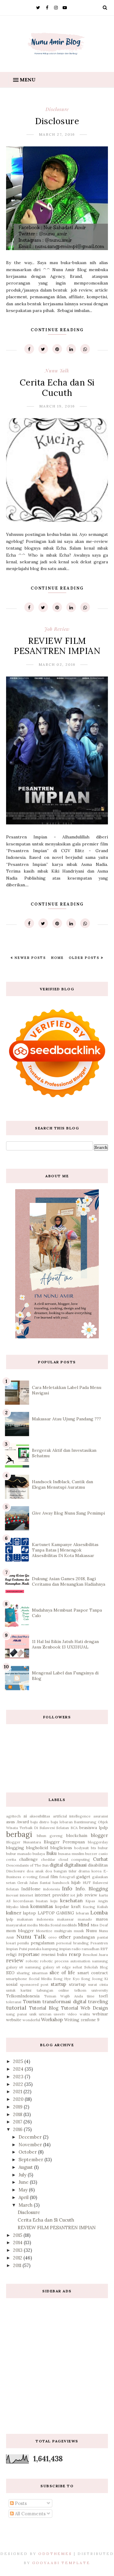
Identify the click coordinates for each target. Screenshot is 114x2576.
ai (25, 1816)
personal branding (72, 1943)
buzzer (91, 1854)
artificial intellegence (72, 1816)
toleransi (14, 2002)
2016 (18, 2129)
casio (103, 1854)
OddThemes (55, 2554)
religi (11, 1954)
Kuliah (102, 1907)
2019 (18, 2107)
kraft (76, 1907)
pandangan (84, 1937)
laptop (29, 1913)
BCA (74, 1828)
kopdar (62, 1907)
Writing (72, 2020)
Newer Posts (29, 958)
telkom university (91, 1990)
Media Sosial (50, 1925)
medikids (69, 1925)
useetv (59, 2014)
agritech (13, 1816)
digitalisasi (75, 1865)
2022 (19, 2084)
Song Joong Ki (95, 1979)
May (24, 2190)
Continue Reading (57, 330)
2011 (18, 2265)
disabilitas (98, 1865)
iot (73, 1895)
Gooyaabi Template (61, 2563)
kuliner (14, 1913)
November (31, 2145)
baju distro (40, 1822)
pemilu (23, 1943)
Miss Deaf (99, 1925)
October (28, 2152)
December (31, 2137)
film (54, 1877)
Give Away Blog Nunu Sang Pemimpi (68, 1513)
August (26, 2167)
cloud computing (74, 1859)
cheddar (48, 1859)
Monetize (44, 1931)
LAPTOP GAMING (56, 1913)
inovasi (12, 1895)
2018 (18, 2114)
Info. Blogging (92, 1889)
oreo (53, 1937)
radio (76, 1949)
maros (102, 1919)
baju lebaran (62, 1822)
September (31, 2160)
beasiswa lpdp (94, 1828)
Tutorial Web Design (85, 2008)
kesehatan (71, 1901)
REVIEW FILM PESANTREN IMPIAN (57, 646)
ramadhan (91, 1949)
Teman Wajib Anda (64, 1996)
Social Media (40, 1979)
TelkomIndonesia (23, 1996)
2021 (18, 2092)
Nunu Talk (57, 371)
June (24, 2182)
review (15, 1960)
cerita (11, 1859)
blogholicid (37, 1848)
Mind (83, 1925)
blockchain (77, 1835)
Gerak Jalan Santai (34, 1883)
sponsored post (34, 1984)
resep (75, 1954)
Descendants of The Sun (27, 1865)
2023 (19, 2077)
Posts (20, 2503)
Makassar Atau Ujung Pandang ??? (66, 1419)
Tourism (32, 2002)
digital (56, 1865)
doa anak (35, 1871)
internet (26, 1895)
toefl (103, 1996)
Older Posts (85, 958)
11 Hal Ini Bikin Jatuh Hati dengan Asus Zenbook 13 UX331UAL (65, 1644)
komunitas (42, 1906)
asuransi (101, 1816)
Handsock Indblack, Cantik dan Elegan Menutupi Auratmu (62, 1484)
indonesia (52, 1889)
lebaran (83, 1913)
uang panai (16, 2014)
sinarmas (40, 1973)
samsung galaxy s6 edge (48, 1967)
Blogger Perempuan (64, 1842)
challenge (28, 1859)
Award (23, 1822)
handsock (61, 1883)
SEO (10, 1973)
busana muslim (71, 1854)
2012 (18, 2258)
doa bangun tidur (61, 1871)
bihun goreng (50, 1836)
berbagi (19, 1834)
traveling (98, 2002)
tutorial (16, 2008)
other (65, 1937)
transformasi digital (64, 2002)
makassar (66, 1919)
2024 (19, 2069)
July (23, 2175)
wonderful (31, 2020)
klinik (25, 1907)
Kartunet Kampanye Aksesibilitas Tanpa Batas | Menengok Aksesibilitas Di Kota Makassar (65, 1550)
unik (33, 2014)
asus (10, 1822)
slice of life (62, 1973)
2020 (19, 2099)
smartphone (17, 1979)
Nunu (91, 1931)
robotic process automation (65, 1961)
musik (79, 1931)
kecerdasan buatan (31, 1901)
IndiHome (31, 1889)
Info (67, 1888)
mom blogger (20, 1931)
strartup (77, 1984)
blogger (99, 1835)
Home (57, 958)
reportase (29, 1954)
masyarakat (16, 1925)
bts (93, 1848)
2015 (18, 2235)
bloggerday (98, 1842)
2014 (18, 2242)
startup (59, 1984)
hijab (76, 1882)
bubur (103, 1848)
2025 (19, 2061)
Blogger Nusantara (24, 1842)
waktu (85, 2014)
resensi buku (54, 1954)
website (14, 2020)
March (26, 2205)
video (72, 2014)
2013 (18, 2250)
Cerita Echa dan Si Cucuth (57, 388)
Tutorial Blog (44, 2008)
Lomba (99, 1912)
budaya (39, 1854)
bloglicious (61, 1848)
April (24, 2197)
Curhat (100, 1859)
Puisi (23, 1949)
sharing (23, 1973)
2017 (18, 2122)
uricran (45, 2014)
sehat (77, 1967)
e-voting (30, 1877)
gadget (83, 1877)
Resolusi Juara (95, 1955)
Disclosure (57, 109)
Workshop (52, 2020)
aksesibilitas (40, 1816)
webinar (100, 2014)
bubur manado (19, 1854)
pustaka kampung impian (49, 1949)
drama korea (90, 1871)
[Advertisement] (57, 2361)
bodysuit (81, 1848)
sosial (12, 1984)
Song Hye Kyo (67, 1979)
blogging (15, 1848)
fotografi (67, 1877)
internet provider (52, 1895)
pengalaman (43, 1943)
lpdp (10, 1919)
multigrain (63, 1931)
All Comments (30, 2514)
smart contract (93, 1973)
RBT (104, 1949)
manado (85, 1919)
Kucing (89, 1907)
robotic (32, 1961)
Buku (51, 1853)
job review (57, 629)
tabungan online (53, 1990)
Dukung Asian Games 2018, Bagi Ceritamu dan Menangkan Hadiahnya (69, 1581)
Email (44, 1877)
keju (54, 1901)
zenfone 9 (90, 2020)
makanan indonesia (35, 1919)
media (32, 1925)
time (91, 1996)
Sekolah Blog (96, 1967)
